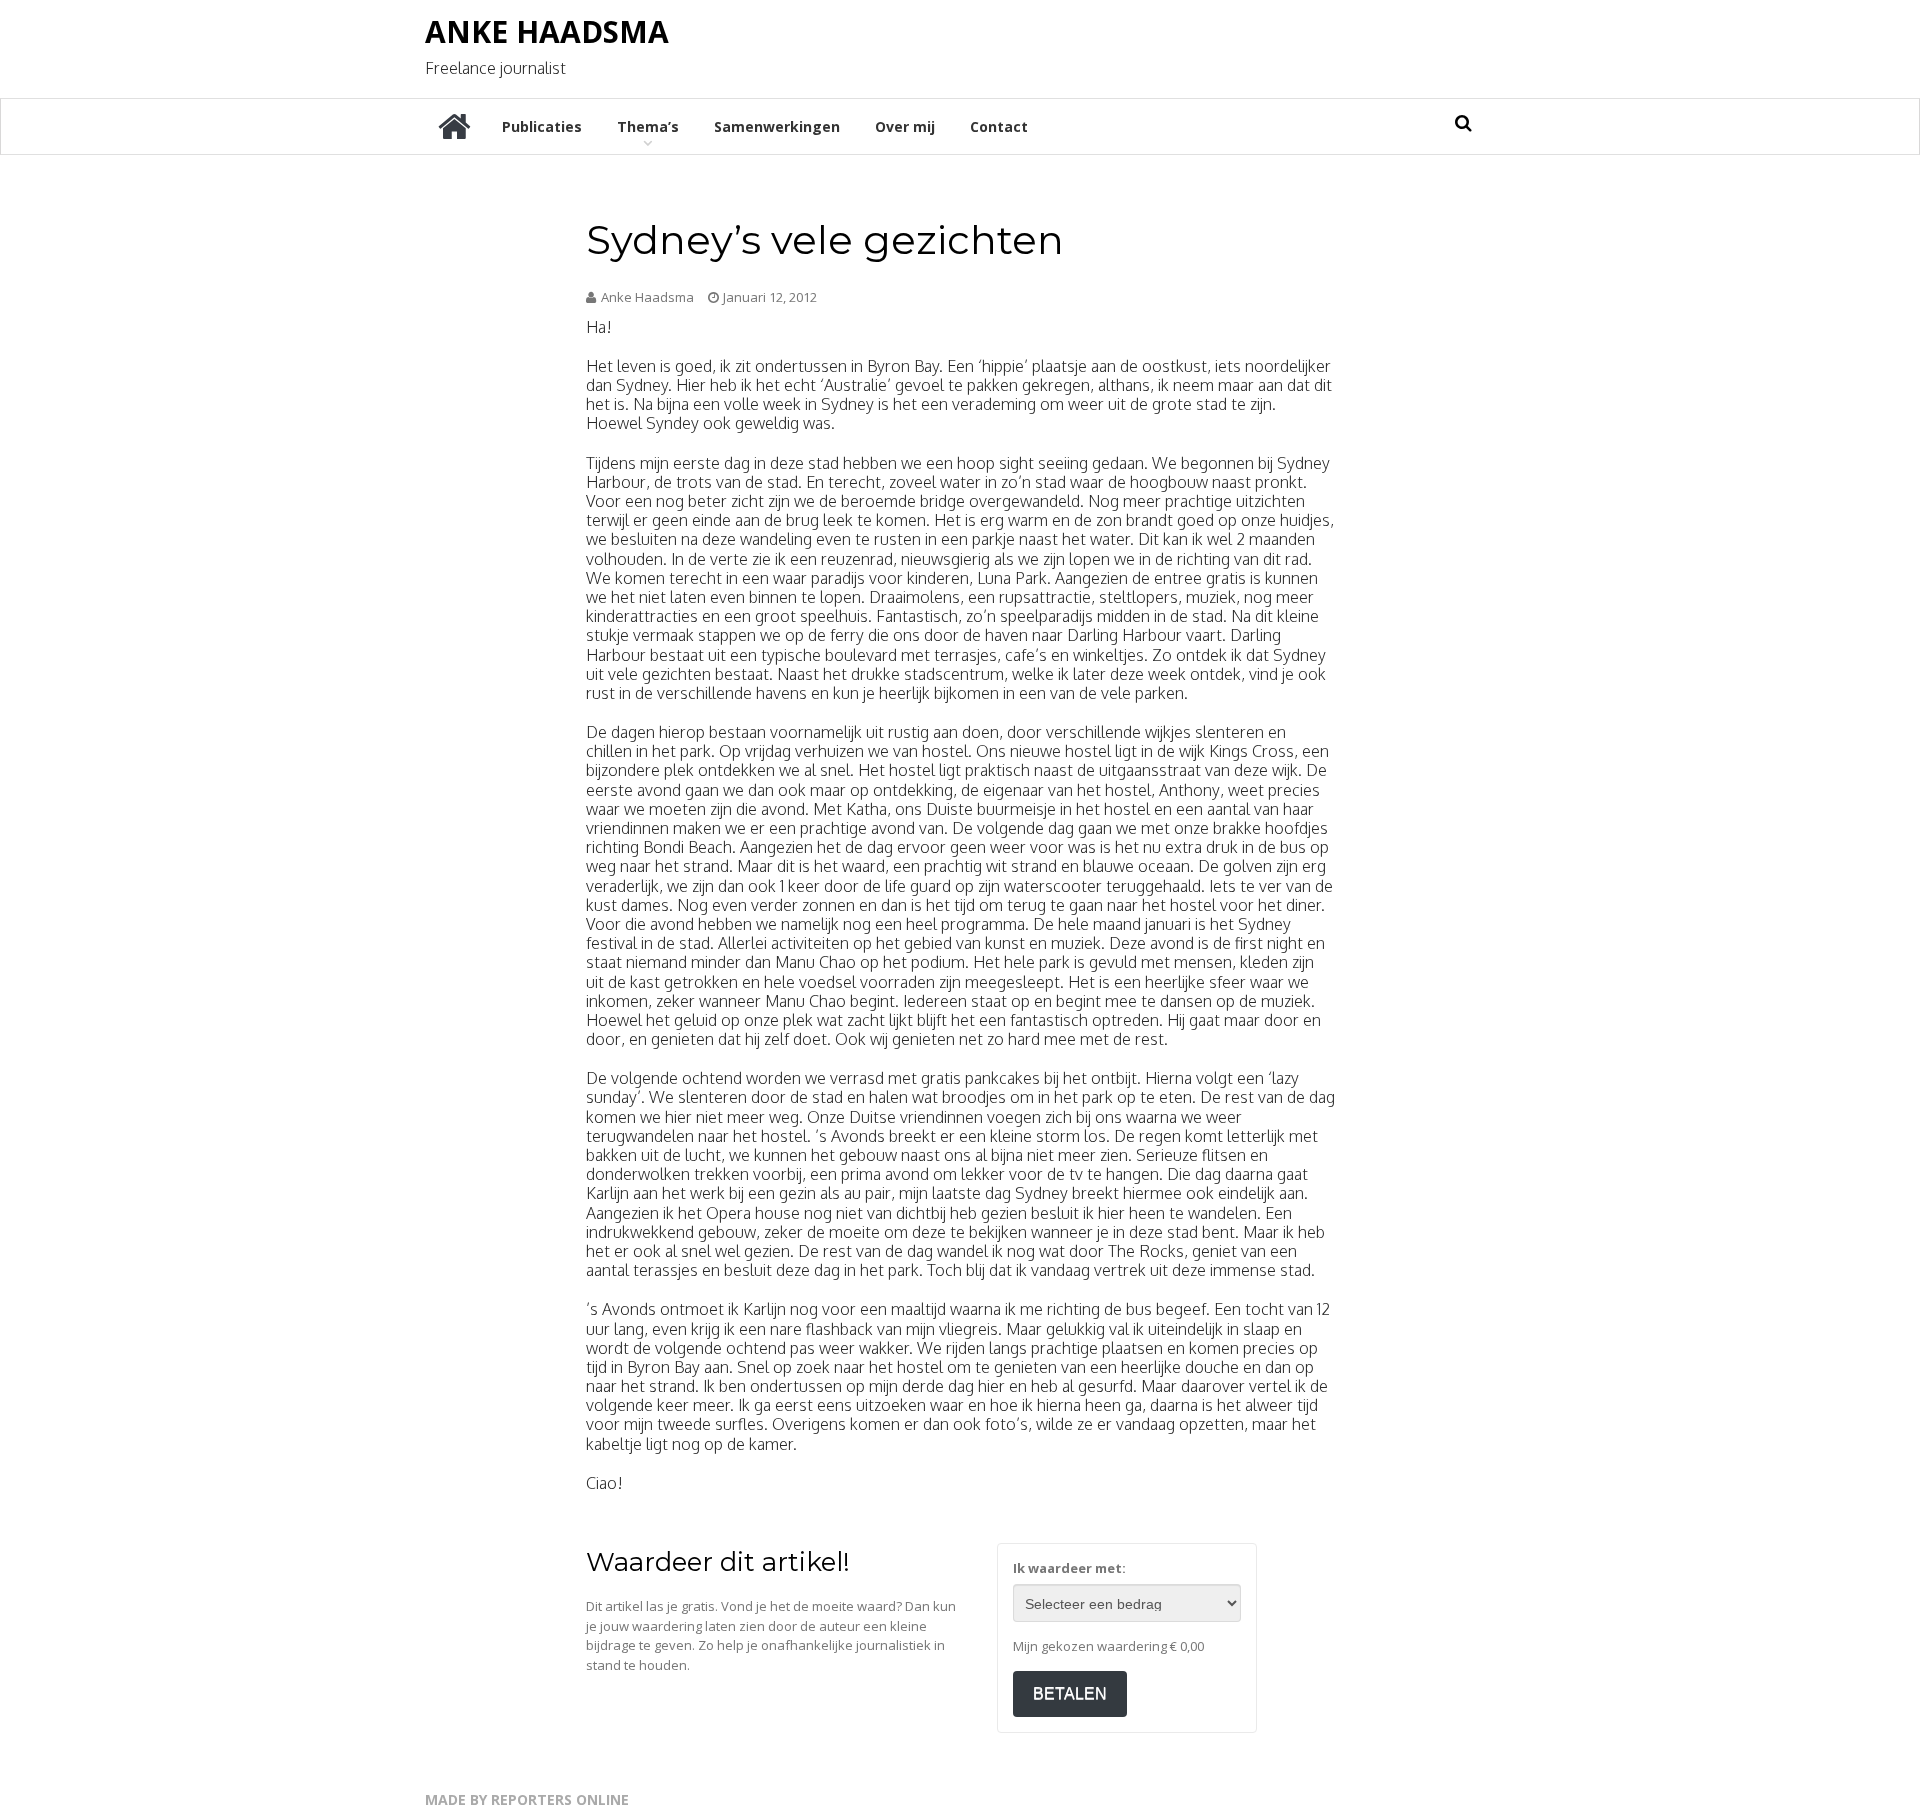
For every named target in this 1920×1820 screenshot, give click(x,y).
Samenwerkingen (777, 126)
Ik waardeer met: (1069, 1568)
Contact (999, 126)
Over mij (905, 126)
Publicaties (542, 126)
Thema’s (648, 126)
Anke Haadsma (547, 31)
